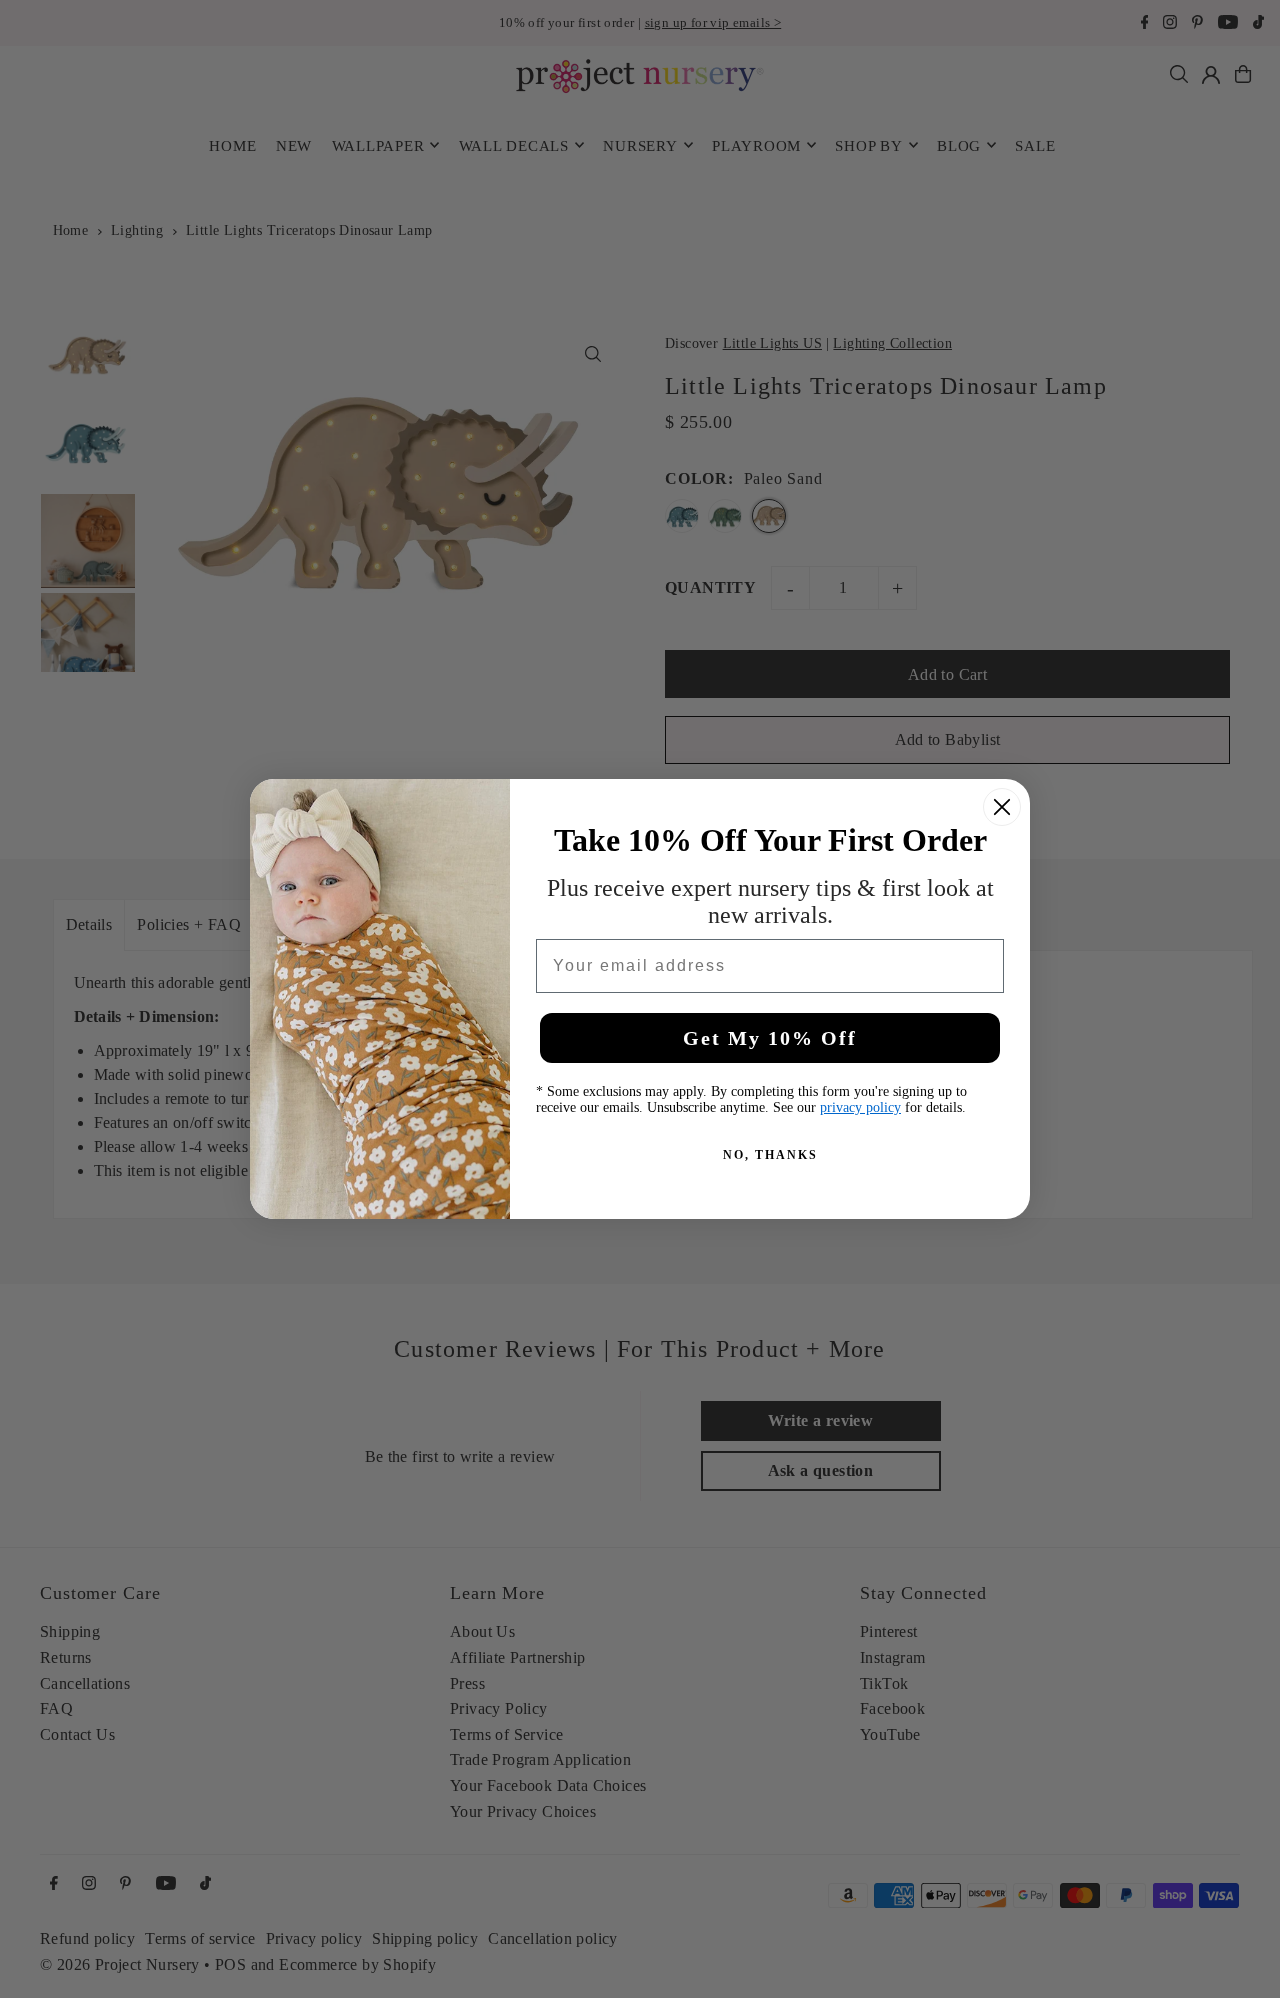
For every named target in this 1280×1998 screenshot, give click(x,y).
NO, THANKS (770, 1155)
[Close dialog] (1002, 807)
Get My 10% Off (770, 1038)
